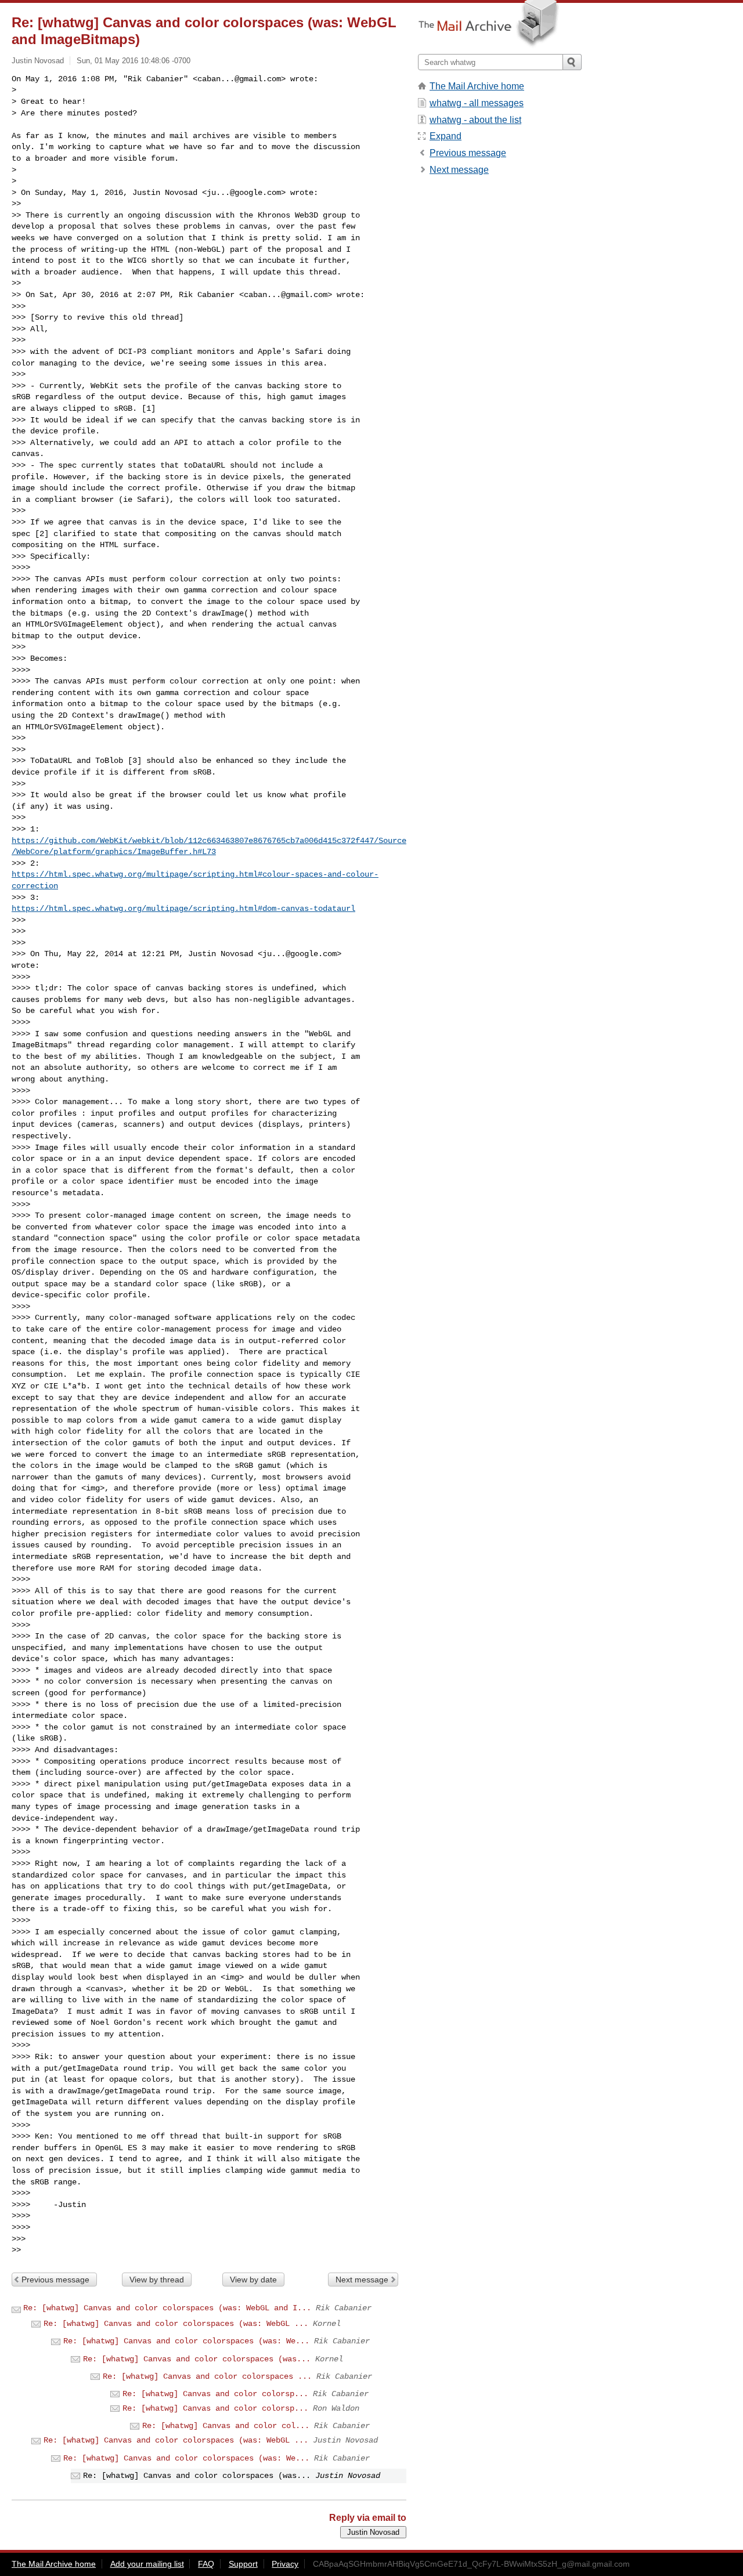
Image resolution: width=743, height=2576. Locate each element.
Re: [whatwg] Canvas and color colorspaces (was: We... (186, 2341)
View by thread (157, 2280)
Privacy (285, 2564)
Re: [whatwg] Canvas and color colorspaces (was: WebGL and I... (167, 2308)
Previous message (55, 2280)
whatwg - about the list (475, 120)
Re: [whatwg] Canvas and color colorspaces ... (207, 2376)
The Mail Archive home (477, 86)
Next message (362, 2280)
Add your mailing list (147, 2564)
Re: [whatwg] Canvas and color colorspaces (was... (197, 2359)
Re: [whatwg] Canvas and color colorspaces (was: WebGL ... (176, 2324)
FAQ (206, 2564)
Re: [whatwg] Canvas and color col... (226, 2426)
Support (243, 2564)
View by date (253, 2280)
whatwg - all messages (477, 103)
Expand (446, 136)
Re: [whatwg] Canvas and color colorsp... (215, 2394)
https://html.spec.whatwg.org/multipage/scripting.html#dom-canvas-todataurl (183, 909)
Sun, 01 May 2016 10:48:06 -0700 (134, 61)
